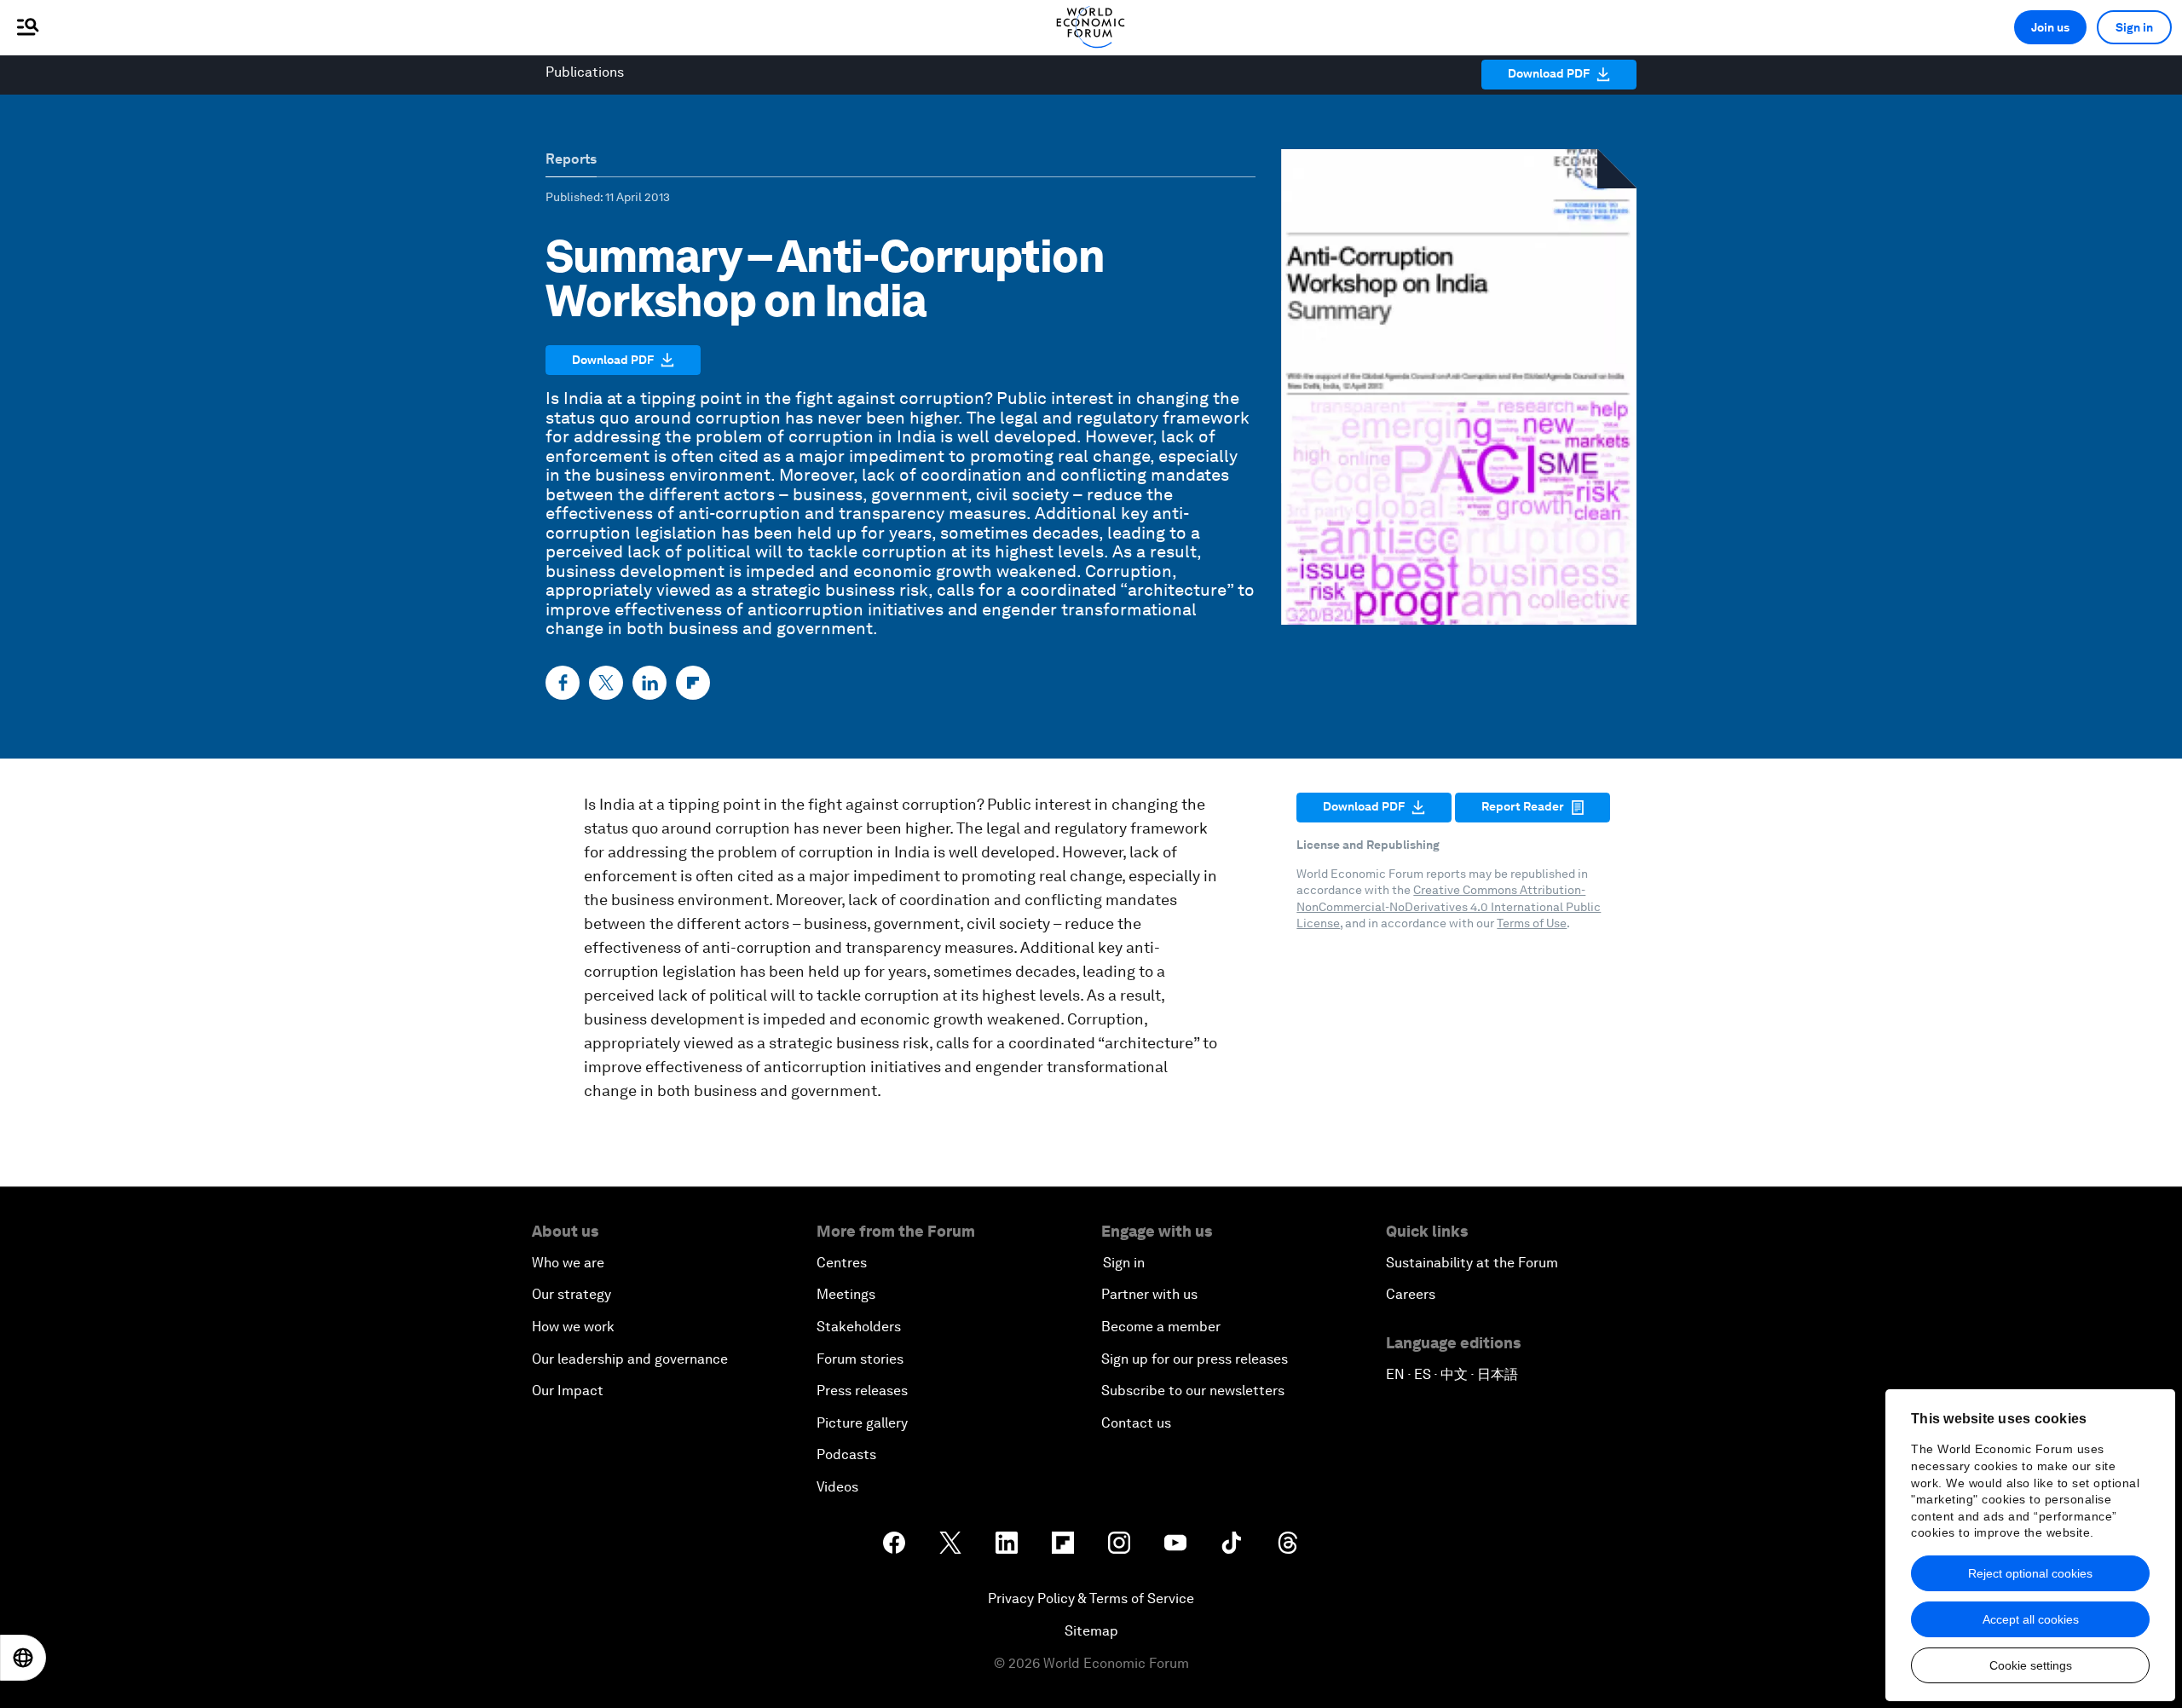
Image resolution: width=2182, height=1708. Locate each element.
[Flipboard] (693, 683)
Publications (585, 72)
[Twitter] (606, 683)
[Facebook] (563, 683)
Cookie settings (2031, 1665)
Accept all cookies (2031, 1619)
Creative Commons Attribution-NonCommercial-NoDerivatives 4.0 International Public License (1449, 906)
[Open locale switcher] (23, 1658)
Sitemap (1091, 1631)
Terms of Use (1532, 923)
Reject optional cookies (2030, 1573)
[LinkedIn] (649, 683)
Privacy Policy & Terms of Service (1091, 1598)
